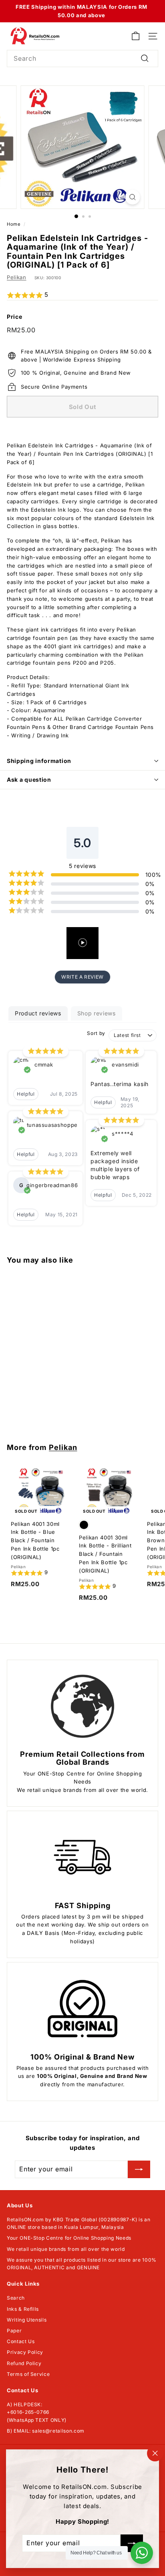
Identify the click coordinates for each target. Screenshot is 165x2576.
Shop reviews (97, 1013)
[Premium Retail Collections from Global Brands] (82, 1706)
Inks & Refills (23, 2309)
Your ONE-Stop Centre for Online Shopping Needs (69, 2238)
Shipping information (39, 761)
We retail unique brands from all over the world (66, 2249)
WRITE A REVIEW (82, 977)
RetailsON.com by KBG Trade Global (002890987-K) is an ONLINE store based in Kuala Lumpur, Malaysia (78, 2223)
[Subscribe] (139, 2169)
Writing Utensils (27, 2320)
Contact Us (21, 2341)
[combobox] (82, 59)
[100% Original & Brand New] (82, 2009)
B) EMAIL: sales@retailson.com (46, 2431)
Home (14, 224)
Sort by (96, 1033)
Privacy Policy (25, 2352)
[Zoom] (133, 197)
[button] (82, 295)
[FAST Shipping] (82, 1857)
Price (14, 317)
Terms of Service (28, 2374)
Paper (14, 2331)
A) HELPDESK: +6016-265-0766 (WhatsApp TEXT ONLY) (37, 2412)
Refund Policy (24, 2363)
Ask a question (29, 780)
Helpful (26, 1094)
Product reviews (38, 1013)
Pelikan (17, 277)
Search (16, 2298)
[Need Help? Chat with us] (142, 2553)
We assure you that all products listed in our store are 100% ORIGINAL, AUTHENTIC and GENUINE (82, 2264)
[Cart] (136, 36)
